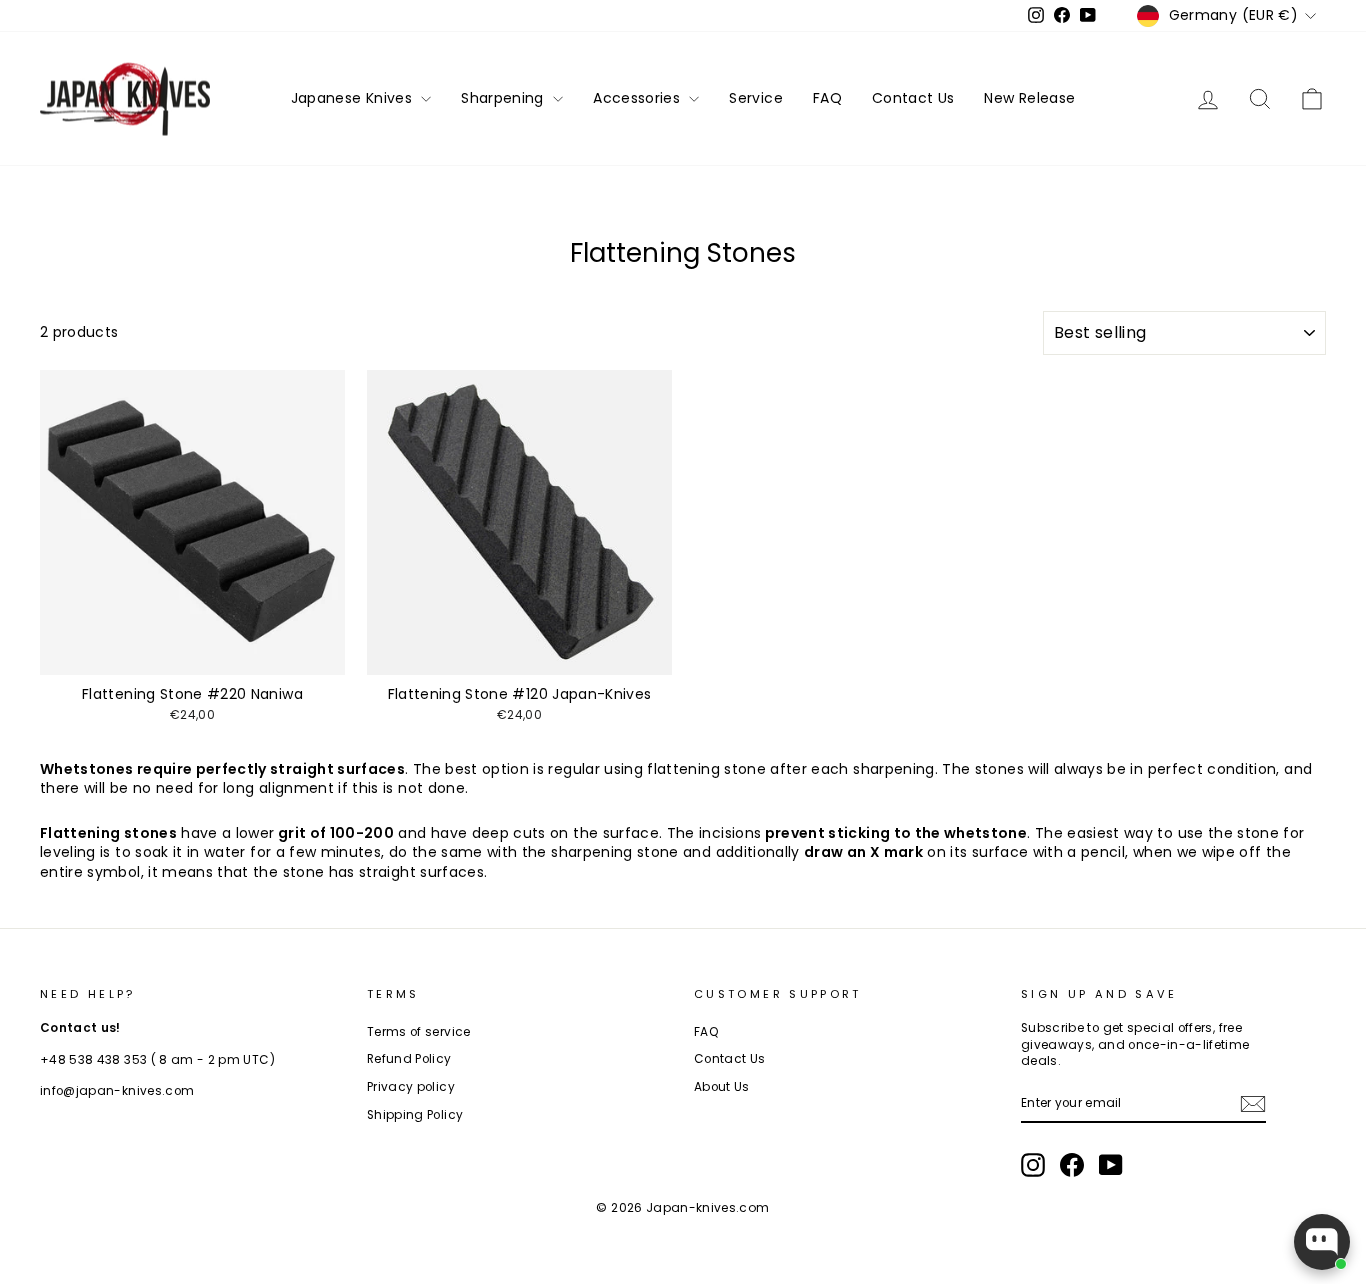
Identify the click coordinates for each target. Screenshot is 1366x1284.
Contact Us (913, 98)
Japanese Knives (354, 98)
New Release (1029, 98)
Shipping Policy (415, 1115)
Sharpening (504, 98)
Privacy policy (411, 1087)
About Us (722, 1087)
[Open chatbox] (1322, 1242)
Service (755, 98)
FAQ (827, 98)
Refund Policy (409, 1059)
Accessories (638, 98)
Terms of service (419, 1032)
